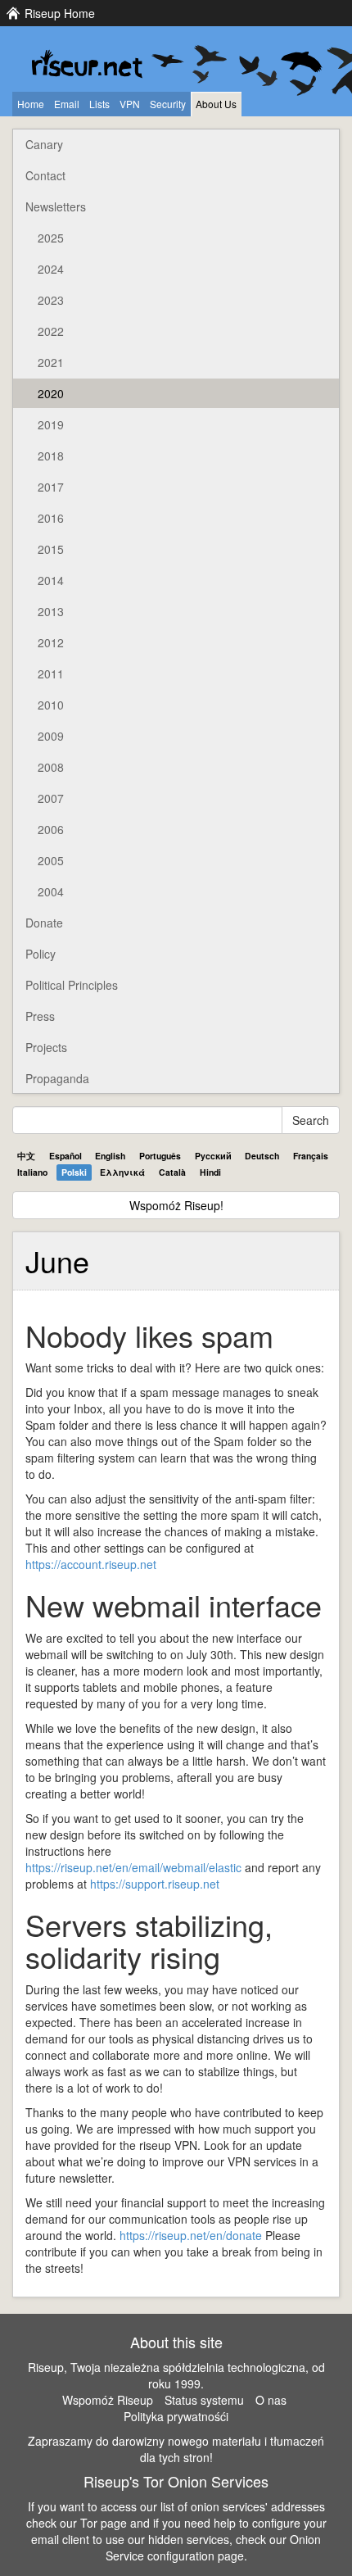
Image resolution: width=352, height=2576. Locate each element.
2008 (51, 767)
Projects (46, 1047)
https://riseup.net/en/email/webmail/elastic (133, 1867)
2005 (51, 860)
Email (67, 104)
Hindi (210, 1172)
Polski (74, 1172)
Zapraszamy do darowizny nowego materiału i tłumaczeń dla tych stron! (176, 2449)
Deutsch (262, 1156)
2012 (51, 642)
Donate (44, 923)
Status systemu (204, 2400)
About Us (216, 104)
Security (168, 104)
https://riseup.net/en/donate (191, 2235)
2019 (51, 424)
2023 (51, 300)
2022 (51, 331)
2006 (51, 829)
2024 (51, 269)
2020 (51, 393)
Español (65, 1156)
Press (40, 1016)
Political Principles (72, 985)
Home (31, 104)
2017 (51, 487)
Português (160, 1156)
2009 (51, 736)
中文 (26, 1156)
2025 (51, 238)
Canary (44, 144)
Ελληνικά (122, 1172)
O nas (271, 2400)
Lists (99, 104)
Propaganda (57, 1078)
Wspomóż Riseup (108, 2400)
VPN (130, 104)
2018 (51, 456)
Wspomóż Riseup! (176, 1205)
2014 (51, 580)
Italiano (32, 1172)
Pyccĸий (213, 1156)
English (110, 1156)
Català (172, 1172)
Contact (45, 175)
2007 (51, 798)
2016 (51, 518)
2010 (51, 705)
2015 (51, 549)
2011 (51, 673)
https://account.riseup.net (91, 1564)
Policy (41, 954)
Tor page (104, 2523)
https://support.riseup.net (155, 1884)
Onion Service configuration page (214, 2547)
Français (311, 1156)
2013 (51, 611)
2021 (51, 362)
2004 (51, 891)
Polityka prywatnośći (176, 2416)
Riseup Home (60, 13)
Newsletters (56, 206)
